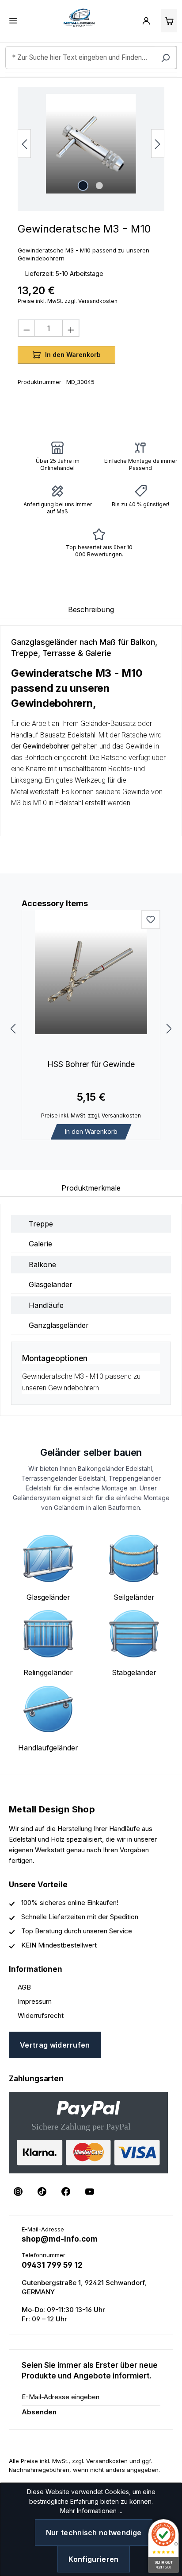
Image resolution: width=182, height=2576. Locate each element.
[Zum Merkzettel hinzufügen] (151, 919)
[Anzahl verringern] (27, 328)
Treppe (41, 1224)
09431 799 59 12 (52, 2265)
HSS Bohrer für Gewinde (91, 1064)
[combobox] (91, 58)
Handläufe (46, 1305)
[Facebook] (66, 2192)
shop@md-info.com (60, 2239)
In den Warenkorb (91, 1131)
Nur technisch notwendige (94, 2533)
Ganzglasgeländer (59, 1325)
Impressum (35, 2001)
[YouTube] (90, 2192)
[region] (91, 149)
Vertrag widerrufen (55, 2045)
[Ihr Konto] (146, 21)
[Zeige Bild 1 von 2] (83, 186)
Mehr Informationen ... (91, 2511)
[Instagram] (18, 2192)
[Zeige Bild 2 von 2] (99, 186)
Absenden (39, 2412)
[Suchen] (166, 58)
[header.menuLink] (13, 21)
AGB (24, 1987)
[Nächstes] (158, 144)
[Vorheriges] (24, 144)
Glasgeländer (51, 1284)
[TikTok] (42, 2192)
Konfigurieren (93, 2559)
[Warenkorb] (169, 21)
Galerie (40, 1244)
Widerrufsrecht (41, 2015)
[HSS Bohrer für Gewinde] (91, 972)
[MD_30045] (91, 144)
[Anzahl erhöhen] (71, 328)
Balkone (42, 1265)
